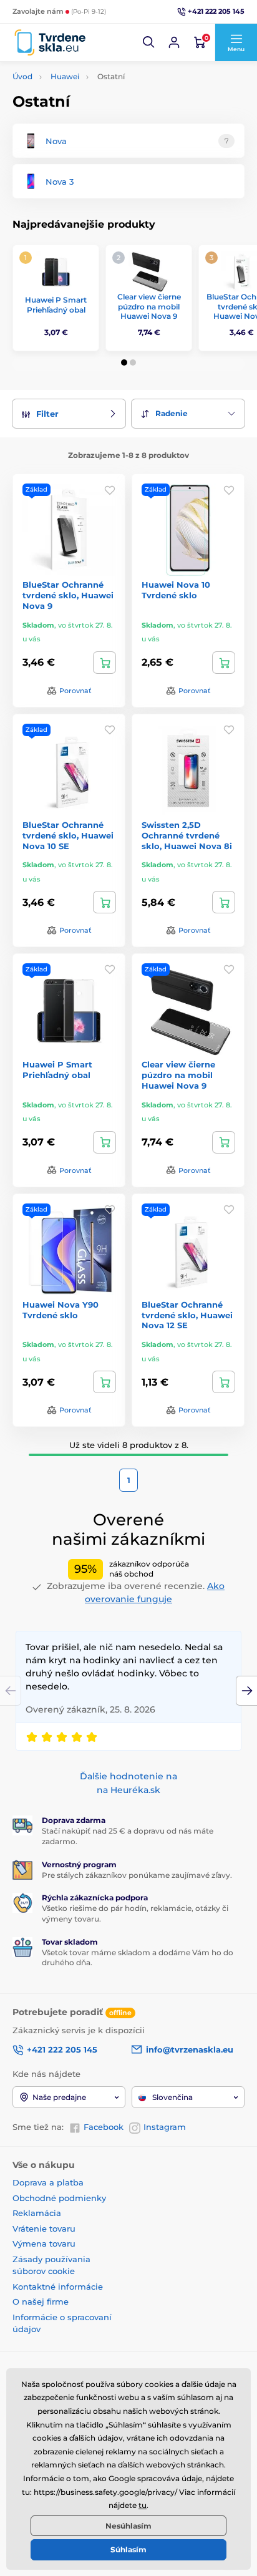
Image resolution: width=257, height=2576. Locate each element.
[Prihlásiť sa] (174, 42)
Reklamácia (37, 2213)
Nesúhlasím (128, 2526)
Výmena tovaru (44, 2243)
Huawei (65, 76)
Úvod (22, 76)
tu (143, 2505)
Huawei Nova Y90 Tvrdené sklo (61, 1310)
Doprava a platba (48, 2182)
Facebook (104, 2127)
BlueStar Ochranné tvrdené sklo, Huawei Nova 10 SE (68, 835)
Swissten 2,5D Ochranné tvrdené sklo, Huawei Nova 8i (187, 835)
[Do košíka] (104, 663)
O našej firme (41, 2301)
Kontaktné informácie (58, 2287)
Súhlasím (128, 2549)
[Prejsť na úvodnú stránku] (50, 43)
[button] (149, 42)
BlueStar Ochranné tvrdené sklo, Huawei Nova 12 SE (187, 1315)
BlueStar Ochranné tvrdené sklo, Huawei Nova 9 (68, 595)
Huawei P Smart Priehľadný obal (56, 305)
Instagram (165, 2127)
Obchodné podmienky (59, 2198)
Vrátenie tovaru (44, 2228)
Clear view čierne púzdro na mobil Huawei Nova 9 (149, 306)
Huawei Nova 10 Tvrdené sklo (176, 590)
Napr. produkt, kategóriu (93, 110)
